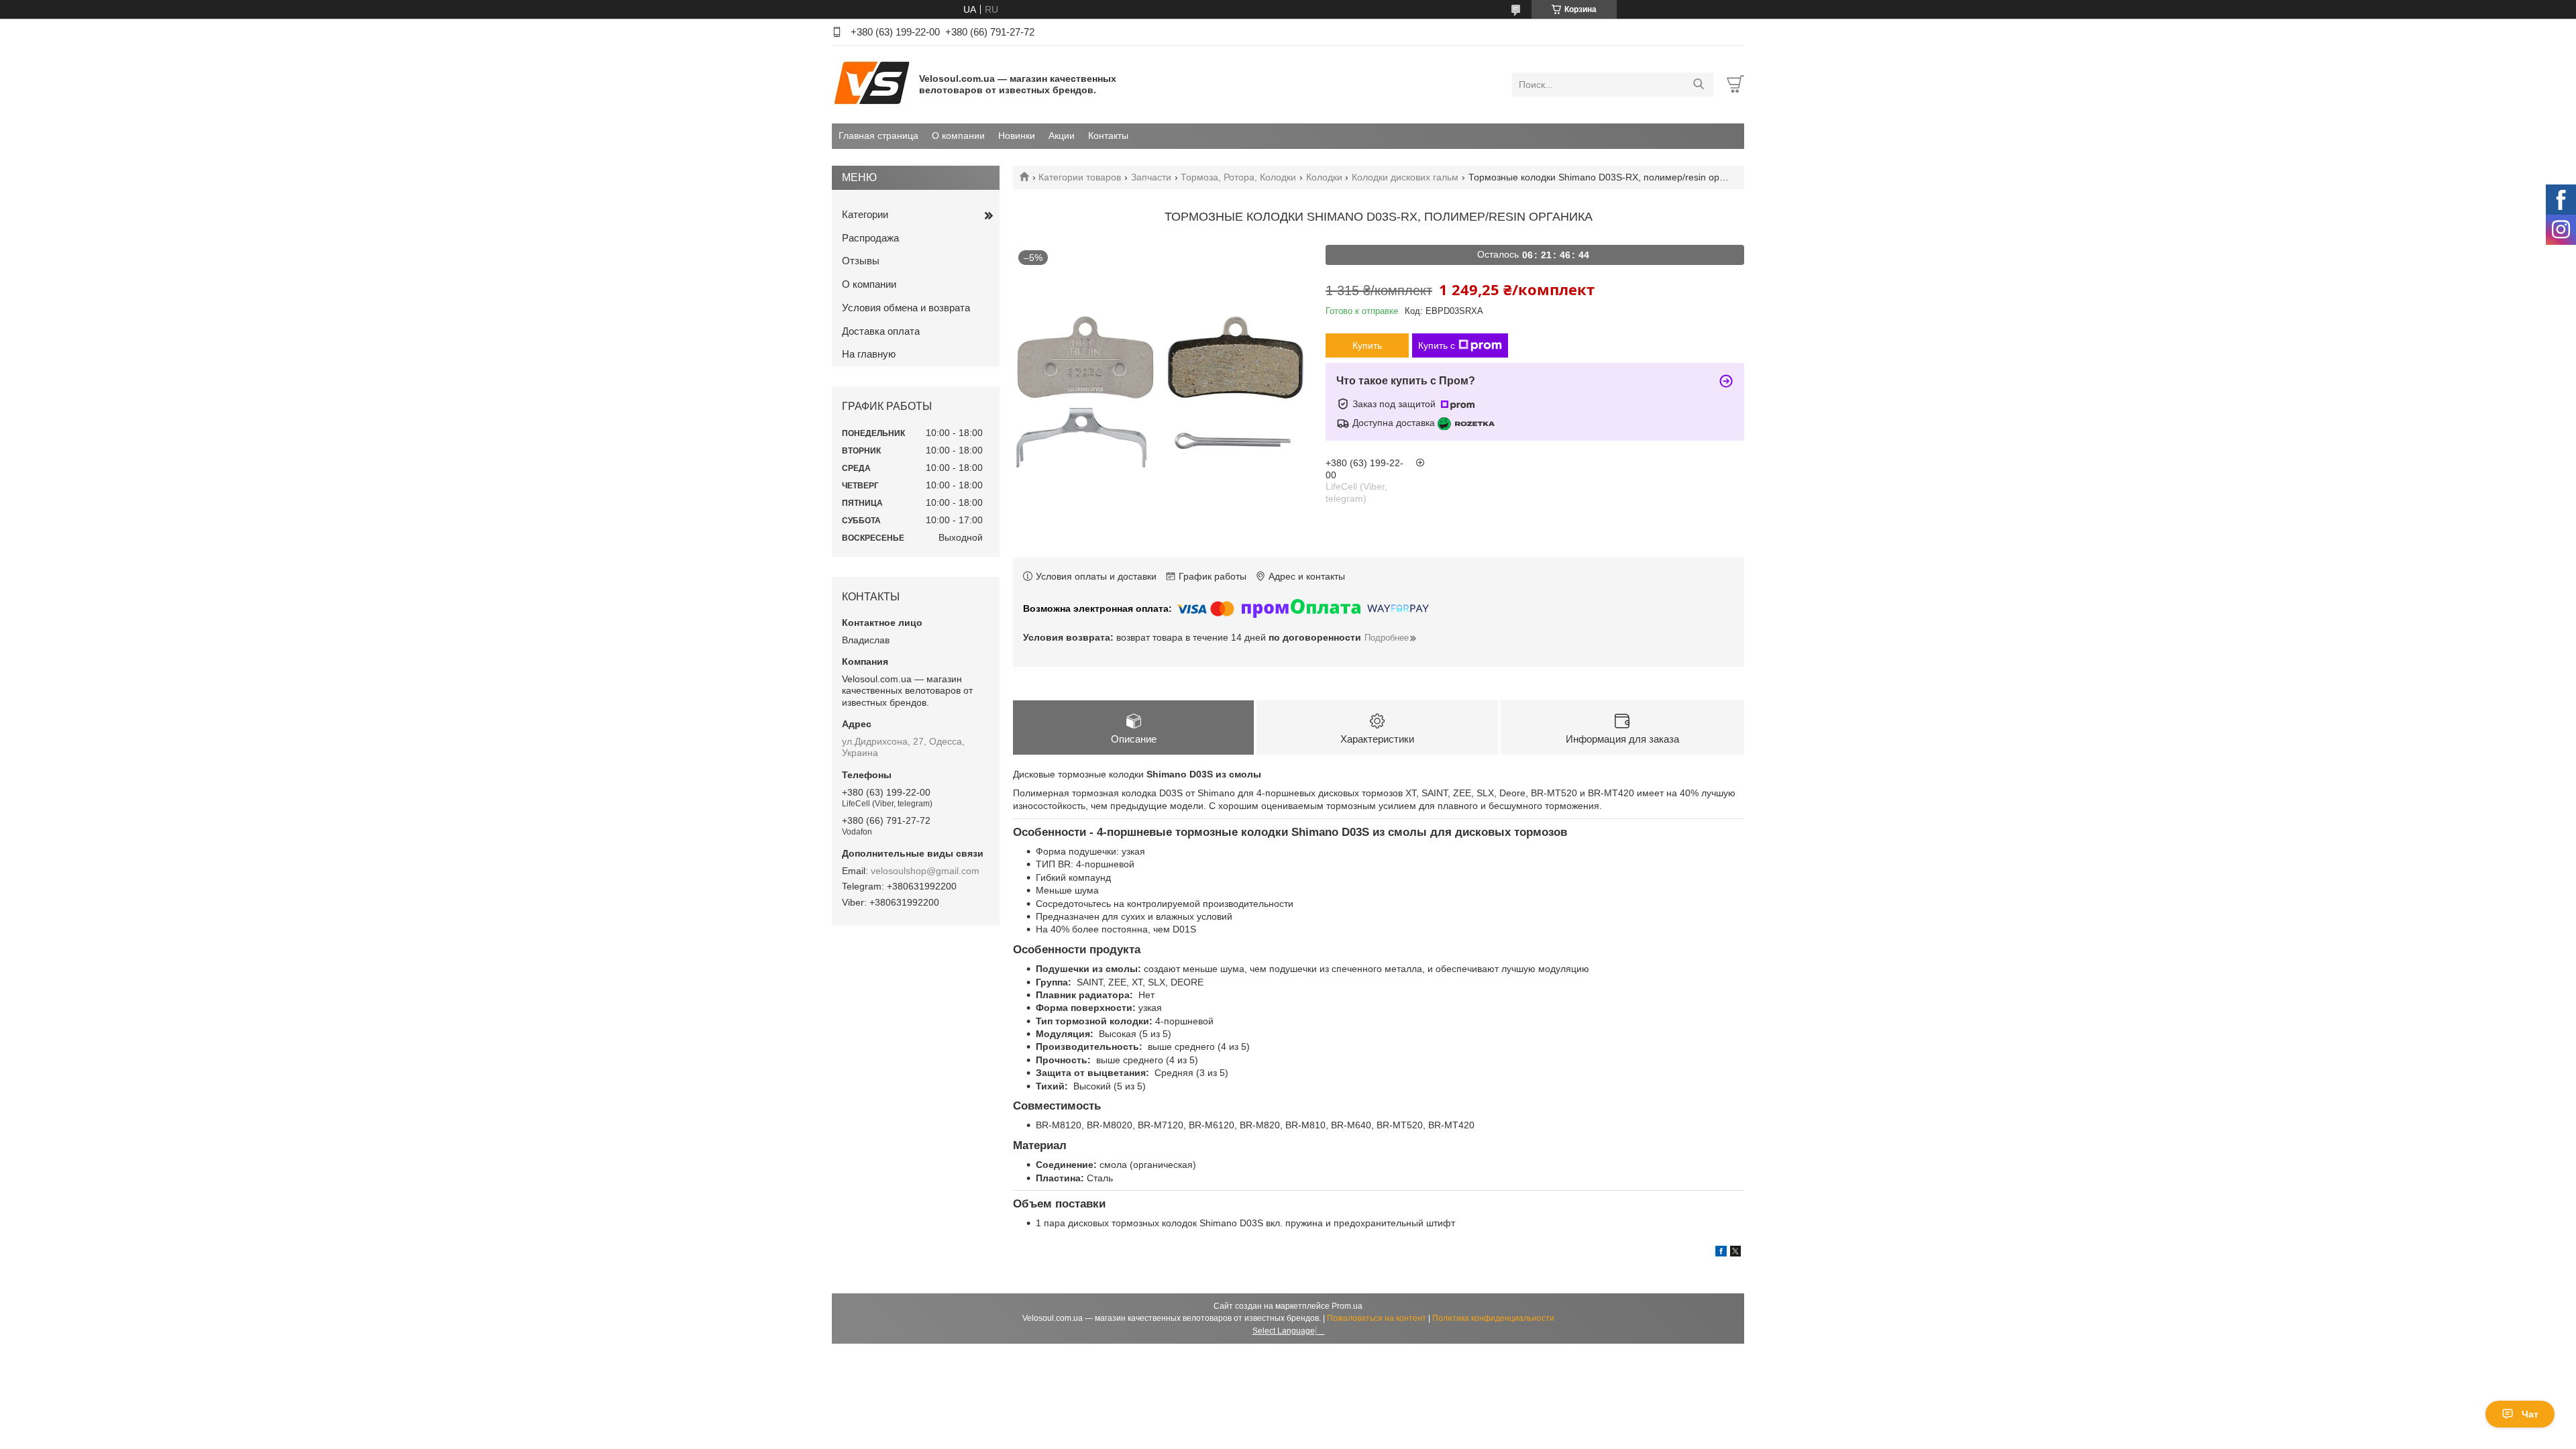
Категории (865, 214)
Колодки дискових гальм (1405, 177)
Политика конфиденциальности (1493, 1318)
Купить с (1437, 345)
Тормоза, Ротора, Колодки (1238, 177)
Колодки (1324, 177)
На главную (869, 354)
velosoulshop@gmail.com (925, 871)
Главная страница (878, 136)
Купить (1367, 345)
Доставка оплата (881, 331)
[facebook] (1721, 1253)
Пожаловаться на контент (1377, 1318)
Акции (1062, 136)
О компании (958, 136)
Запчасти (1151, 177)
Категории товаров (1080, 177)
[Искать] (1698, 85)
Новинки (1017, 136)
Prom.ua (1347, 1306)
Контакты (1108, 136)
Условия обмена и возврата (906, 308)
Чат (2530, 1414)
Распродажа (870, 238)
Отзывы (861, 261)
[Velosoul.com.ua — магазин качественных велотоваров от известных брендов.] (872, 84)
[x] (1735, 1253)
